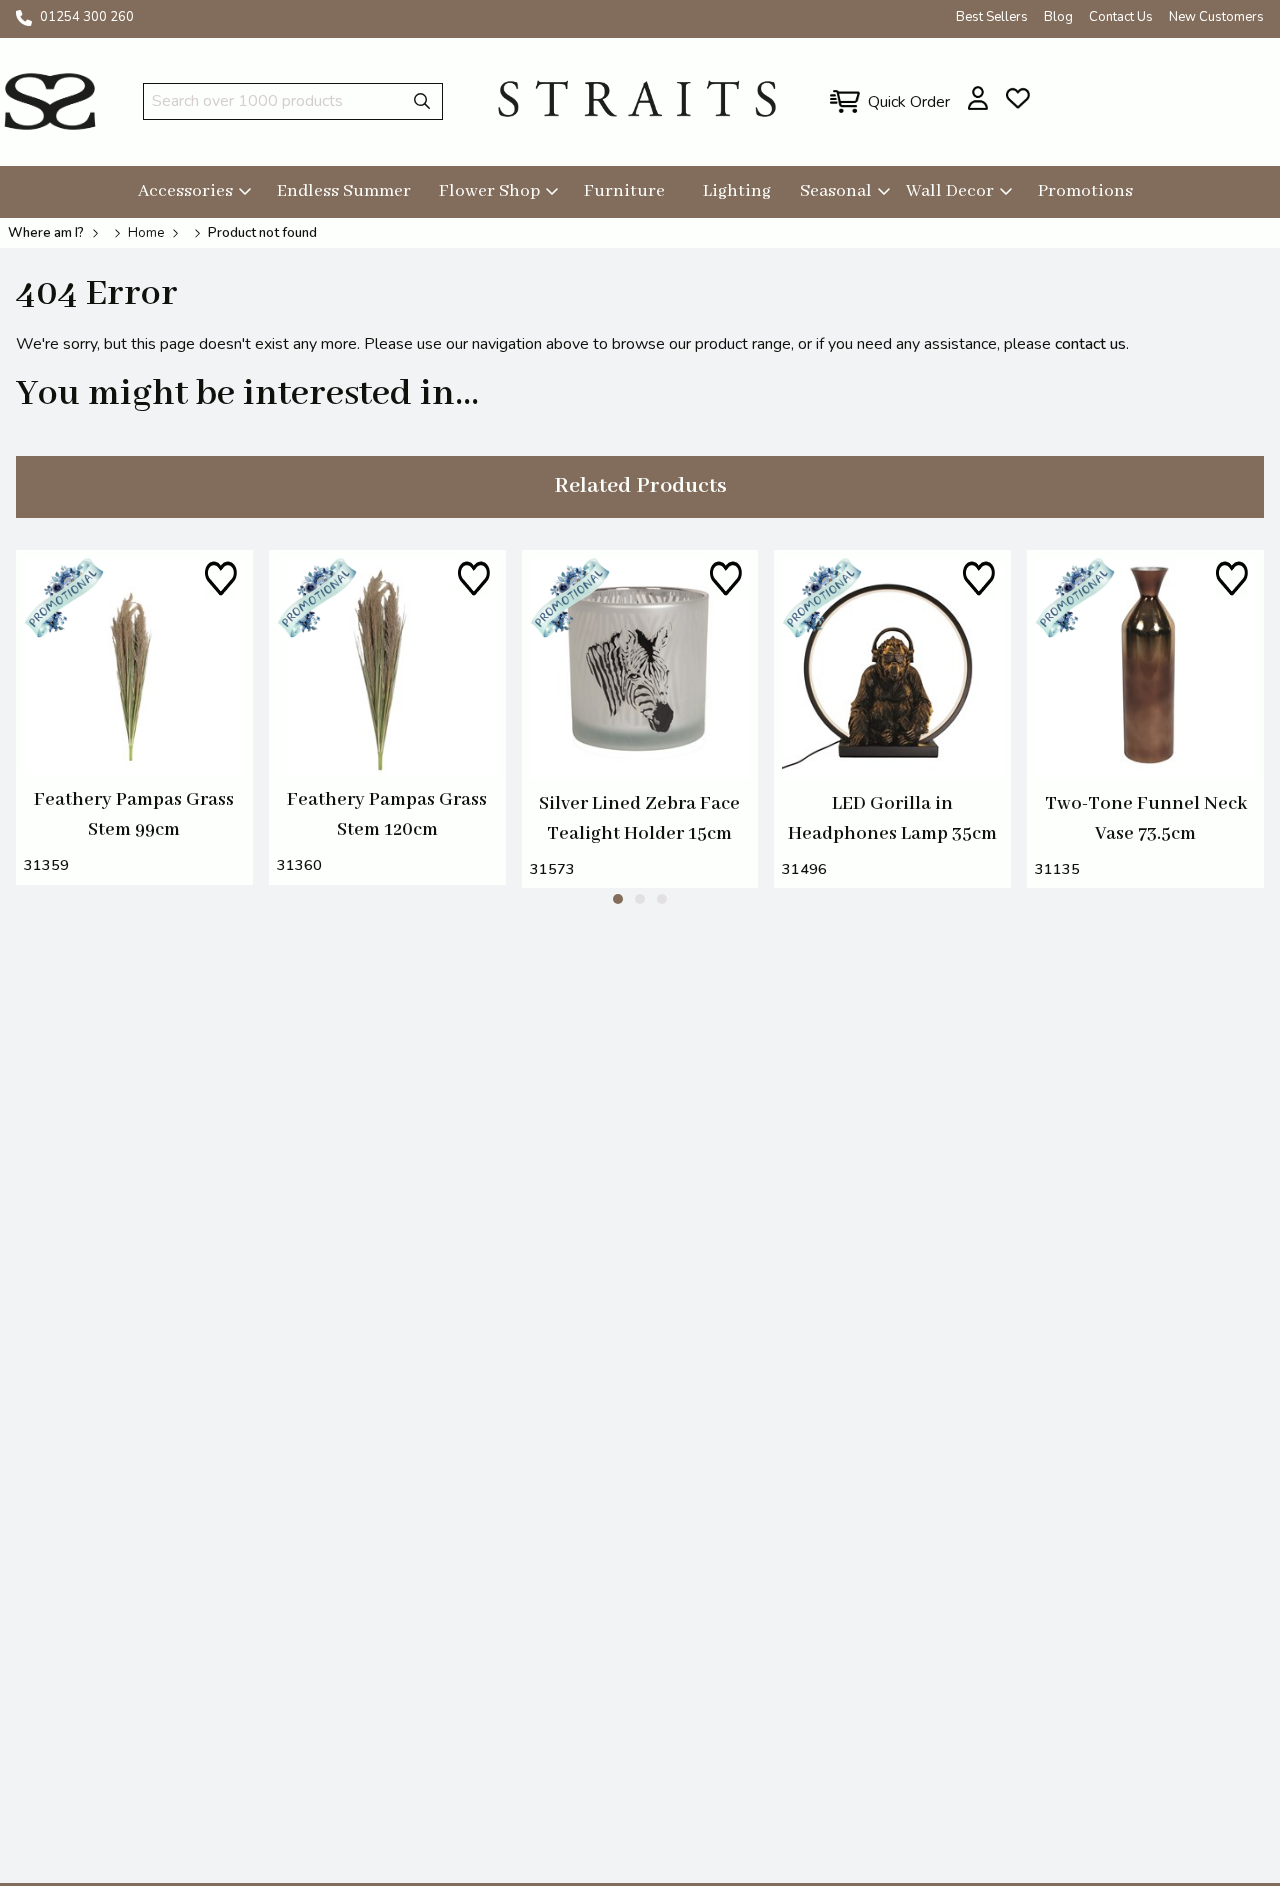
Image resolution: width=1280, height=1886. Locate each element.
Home (146, 233)
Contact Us (1121, 17)
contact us (1090, 344)
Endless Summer (344, 191)
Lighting (737, 191)
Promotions (1085, 191)
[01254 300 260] (24, 18)
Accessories (185, 191)
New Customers (1216, 17)
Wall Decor (950, 191)
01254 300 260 (87, 17)
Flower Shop (489, 191)
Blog (1058, 17)
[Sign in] (978, 98)
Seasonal (836, 191)
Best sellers (992, 17)
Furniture (624, 191)
